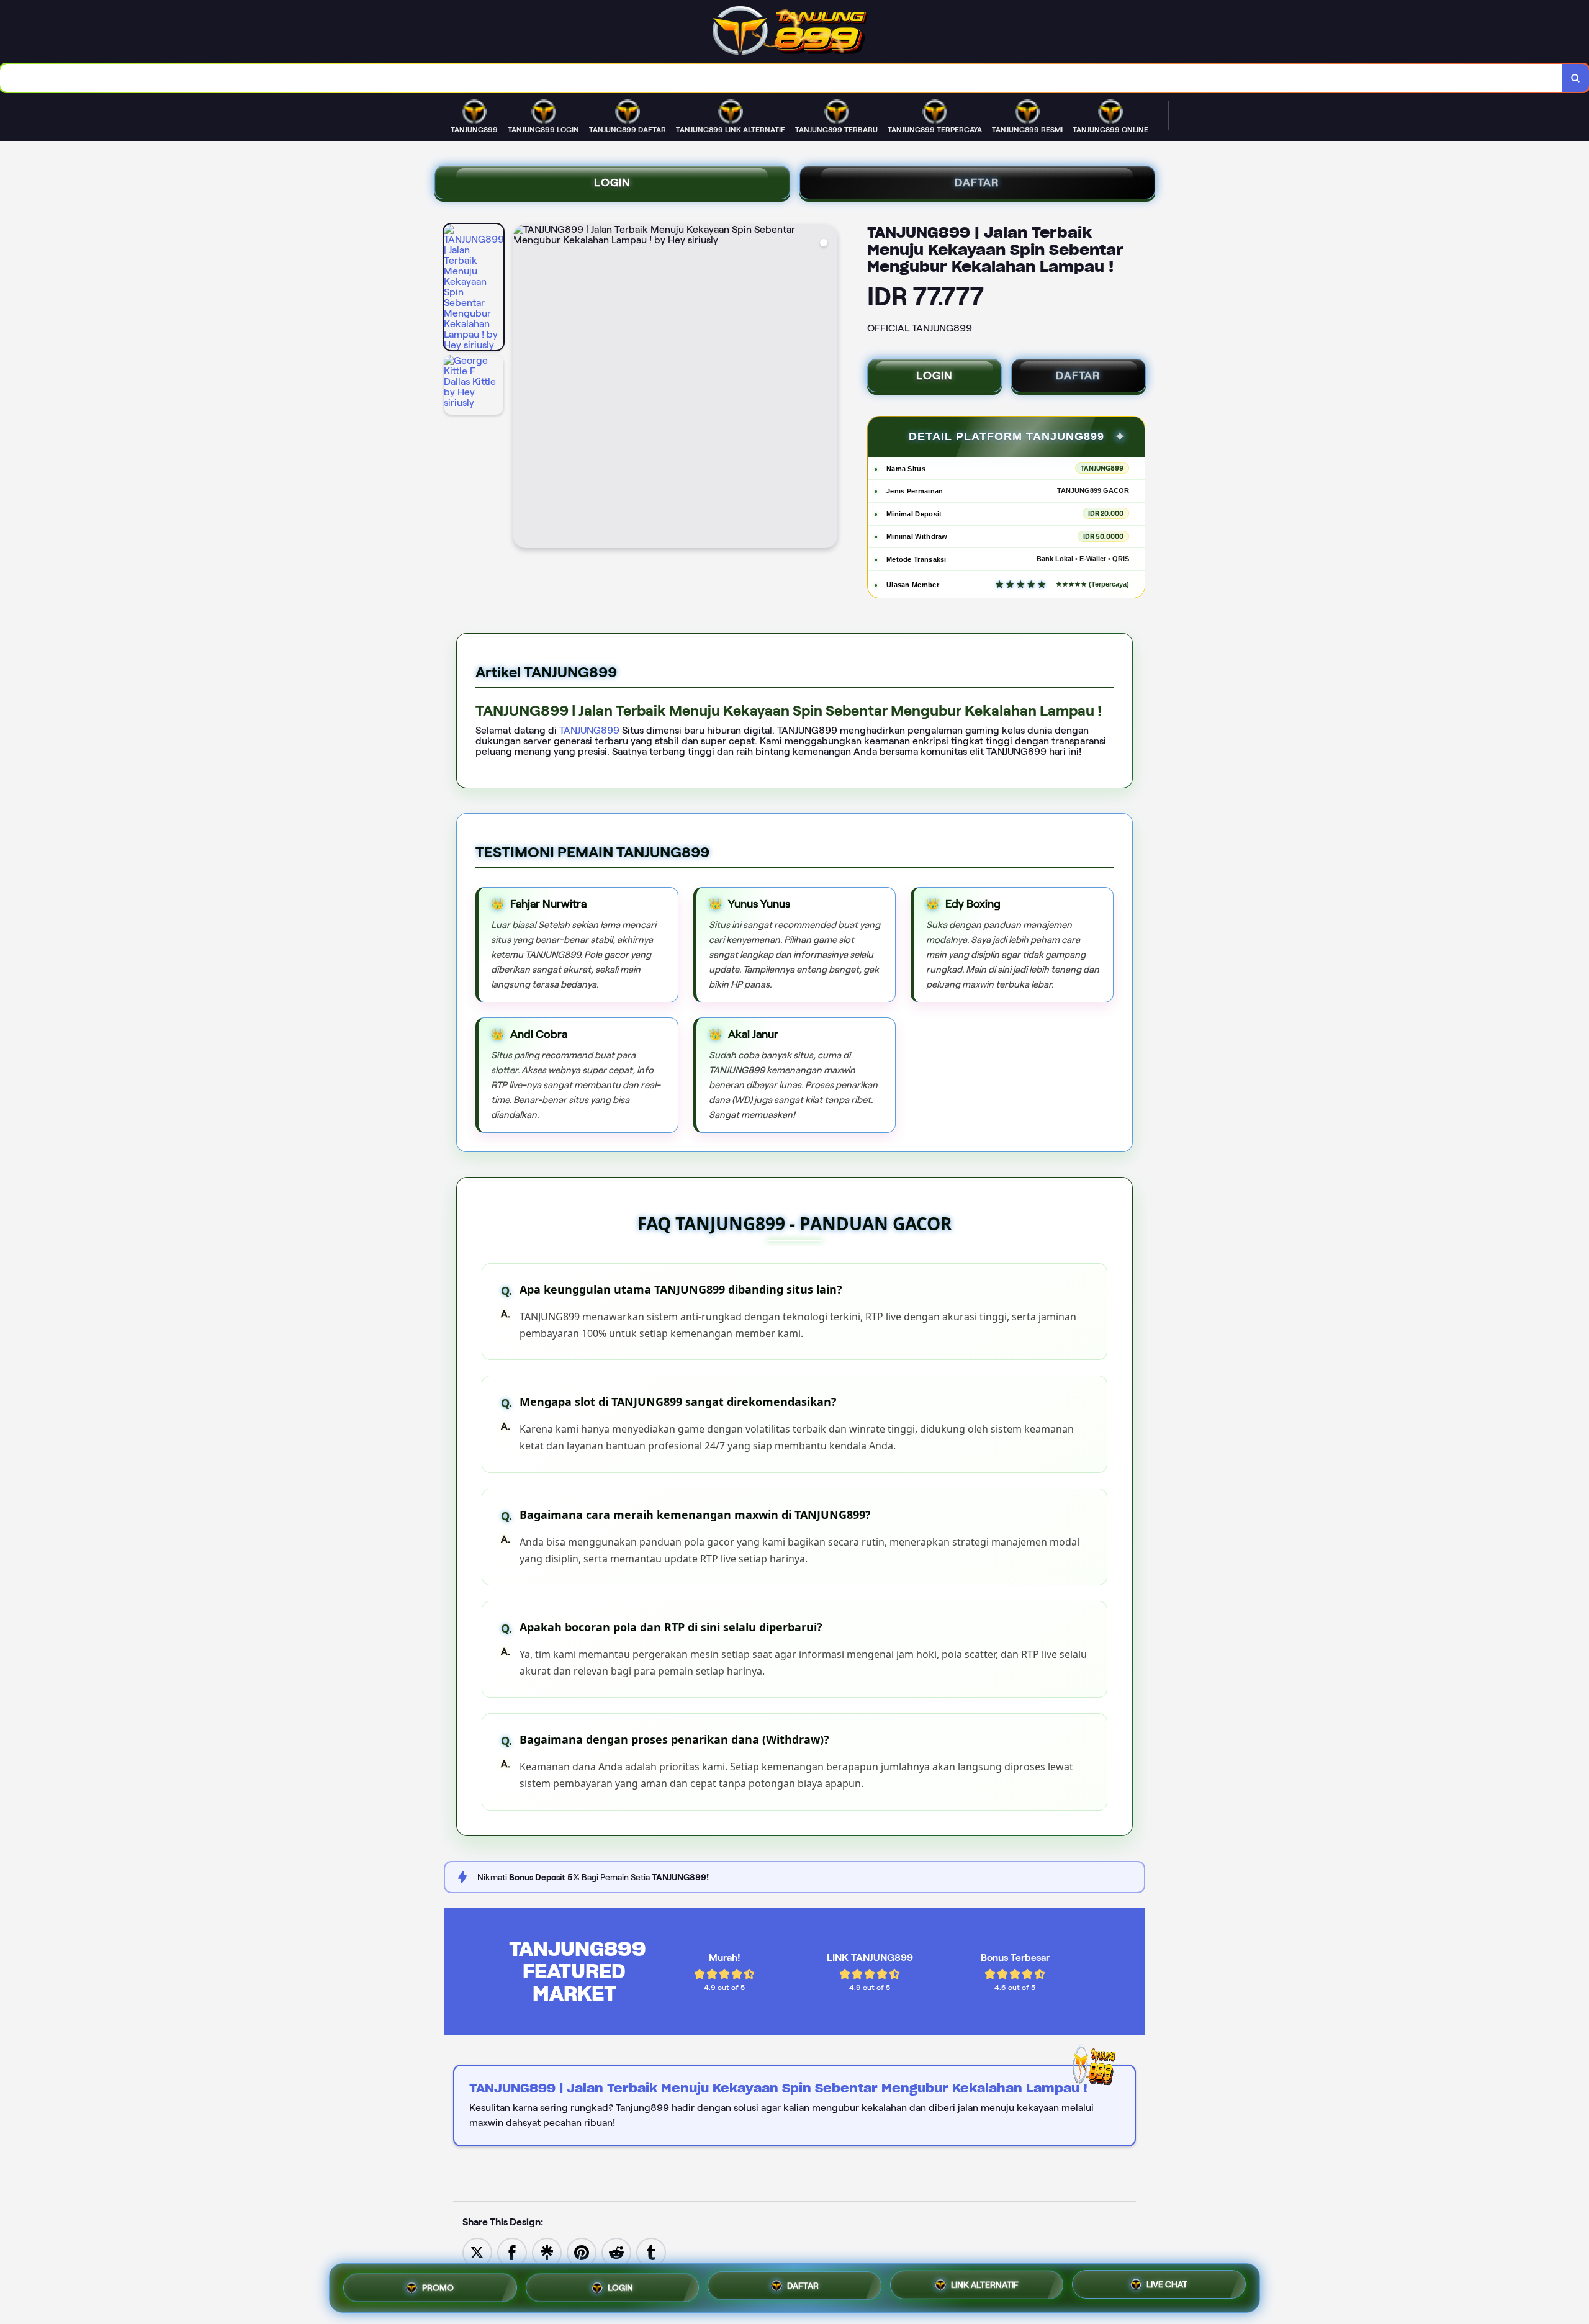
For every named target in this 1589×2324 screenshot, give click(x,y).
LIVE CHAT (1167, 2286)
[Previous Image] (523, 388)
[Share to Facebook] (512, 2252)
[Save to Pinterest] (582, 2252)
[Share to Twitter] (477, 2252)
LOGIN (612, 182)
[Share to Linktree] (547, 2252)
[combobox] (781, 78)
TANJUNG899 (591, 730)
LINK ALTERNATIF (985, 2285)
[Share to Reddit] (616, 2252)
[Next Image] (827, 388)
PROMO (438, 2285)
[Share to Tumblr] (651, 2252)
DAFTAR (977, 182)
